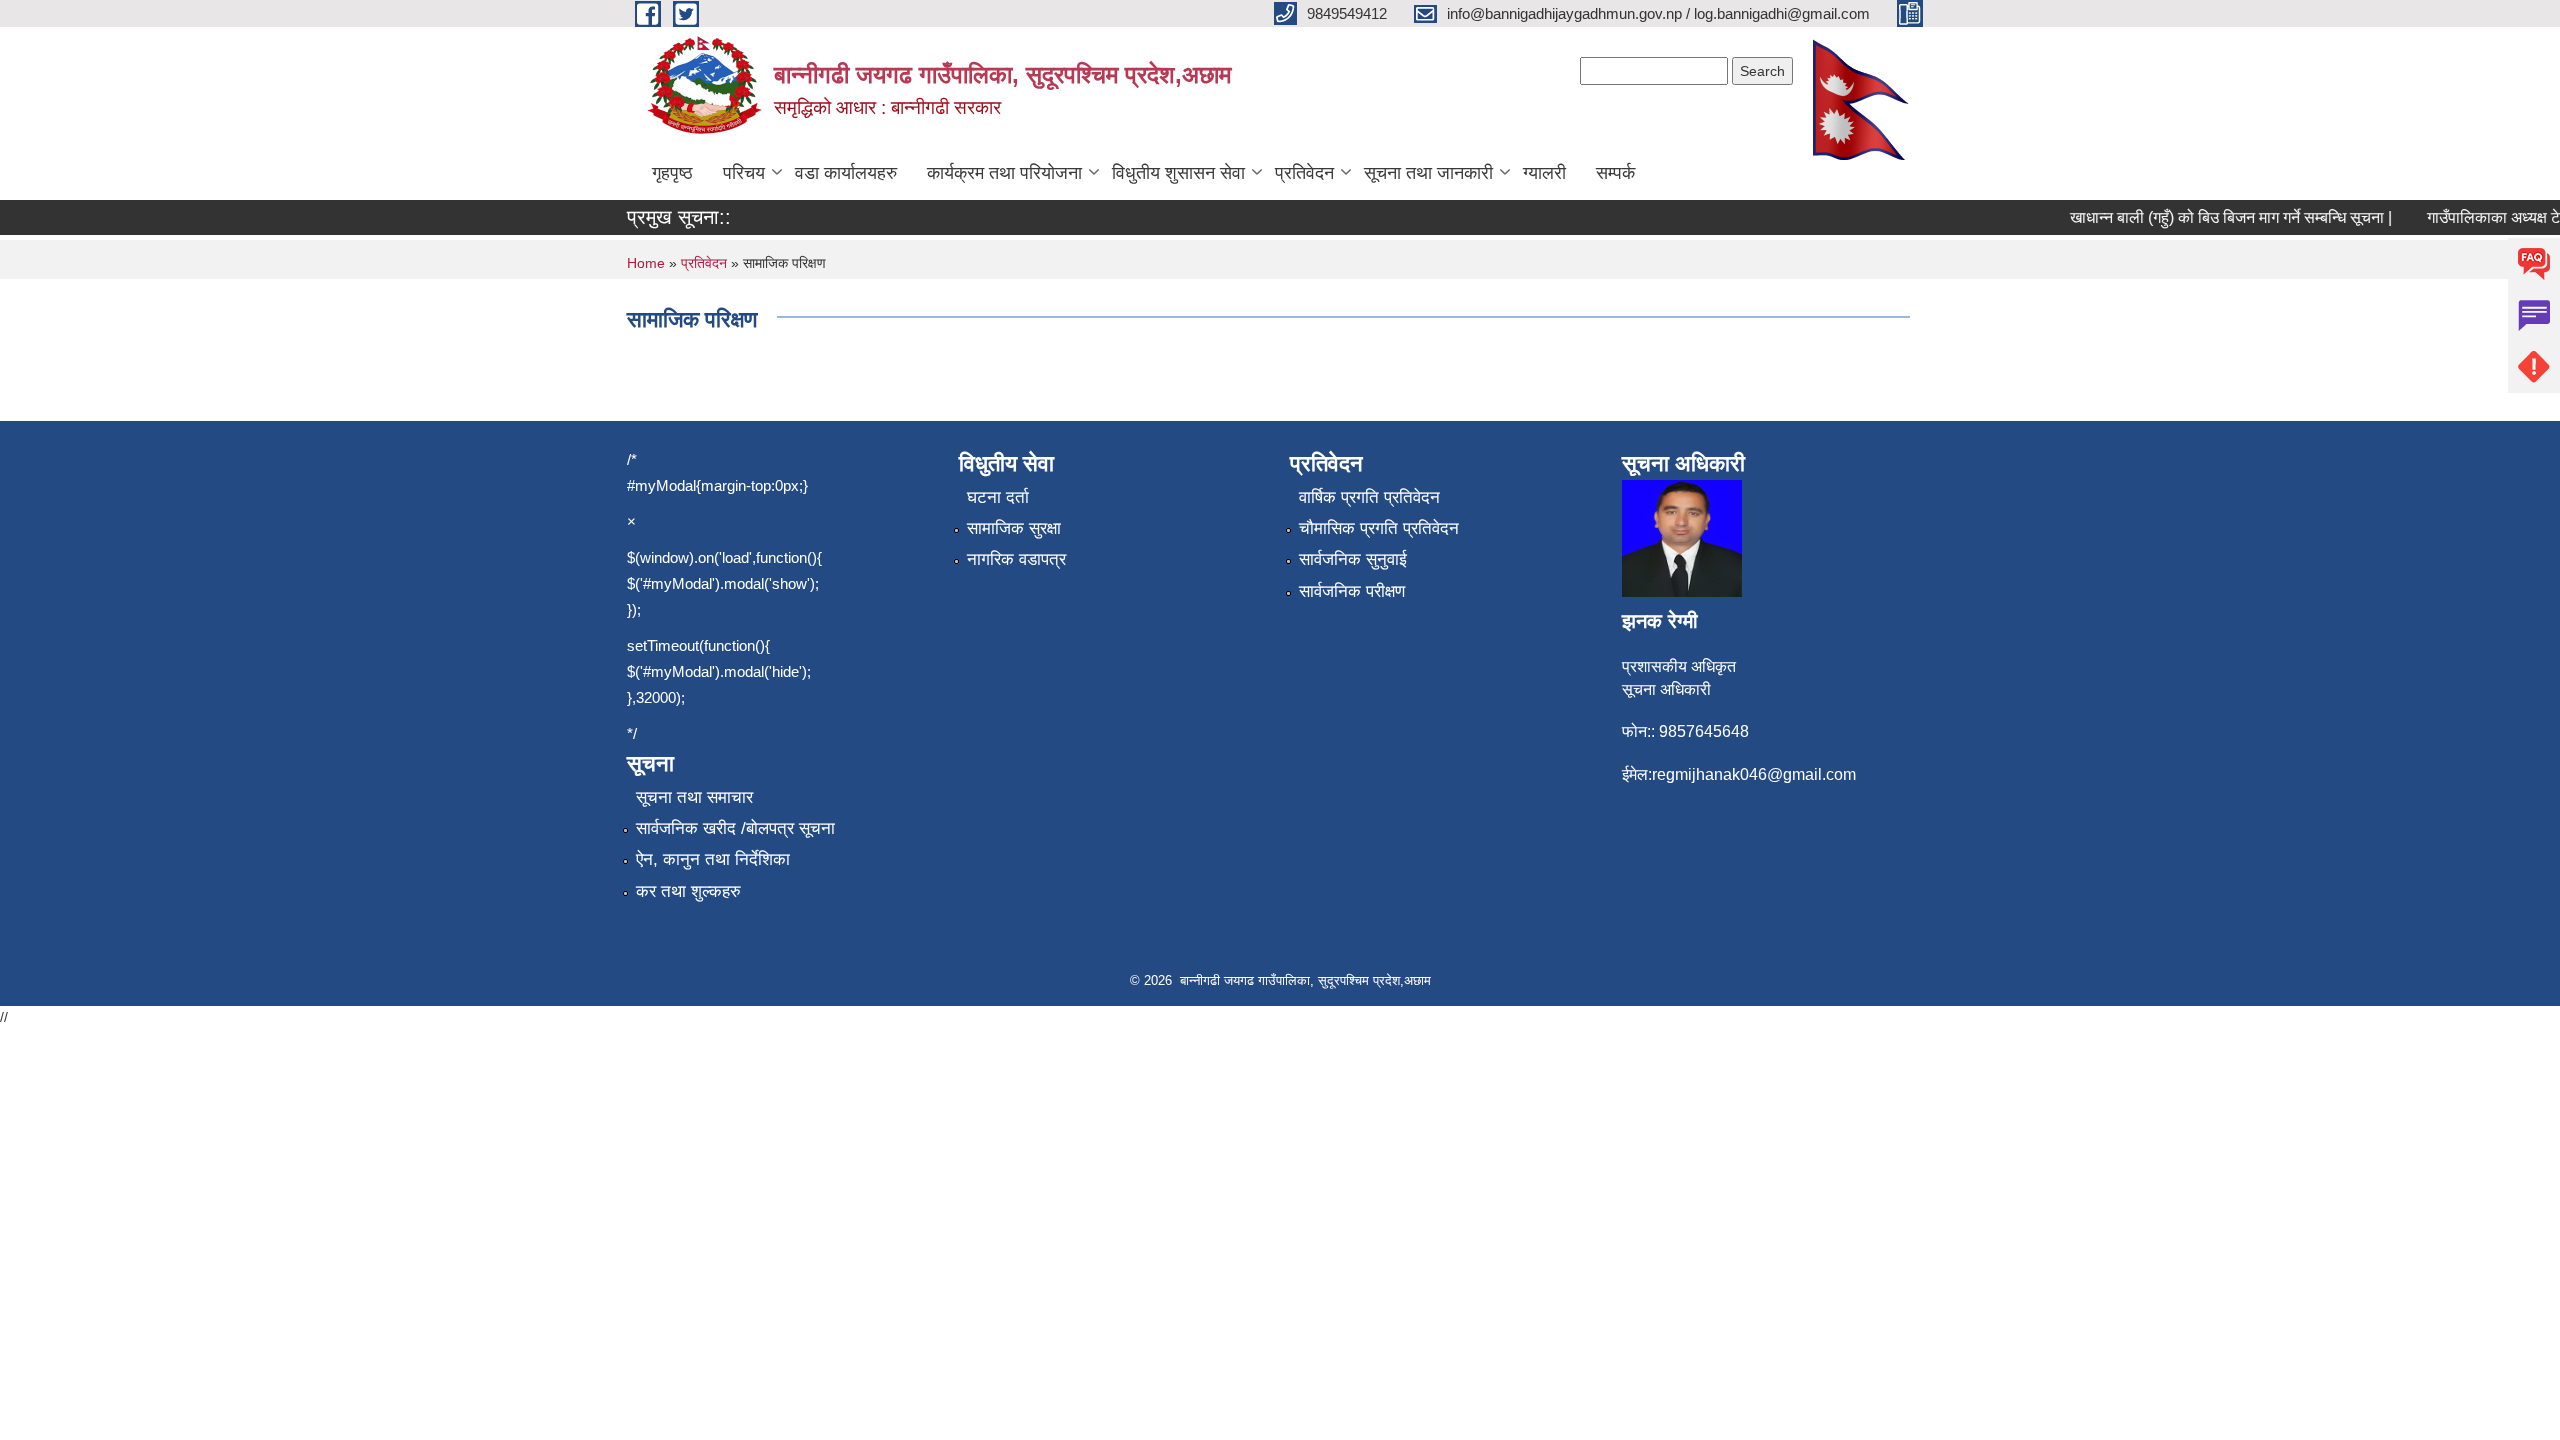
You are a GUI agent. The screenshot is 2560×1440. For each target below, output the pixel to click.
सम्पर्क (1615, 173)
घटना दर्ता (998, 497)
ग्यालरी (1544, 173)
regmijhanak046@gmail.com (1754, 774)
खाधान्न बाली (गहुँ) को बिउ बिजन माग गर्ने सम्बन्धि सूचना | (2214, 217)
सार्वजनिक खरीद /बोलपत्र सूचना (735, 828)
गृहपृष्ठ (672, 173)
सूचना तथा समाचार (694, 797)
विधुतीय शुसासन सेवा (1178, 173)
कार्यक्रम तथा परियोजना (1004, 173)
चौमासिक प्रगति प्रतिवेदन (1379, 528)
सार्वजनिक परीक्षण (1352, 591)
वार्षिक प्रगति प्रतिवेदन (1369, 497)
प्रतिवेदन (1304, 173)
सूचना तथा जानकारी (1428, 173)
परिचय (744, 173)
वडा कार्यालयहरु (846, 173)
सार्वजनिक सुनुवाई (1353, 559)
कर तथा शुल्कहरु (688, 891)
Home (646, 263)
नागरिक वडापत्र (1016, 559)
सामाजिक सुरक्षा (1014, 528)
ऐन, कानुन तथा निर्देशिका (713, 859)
